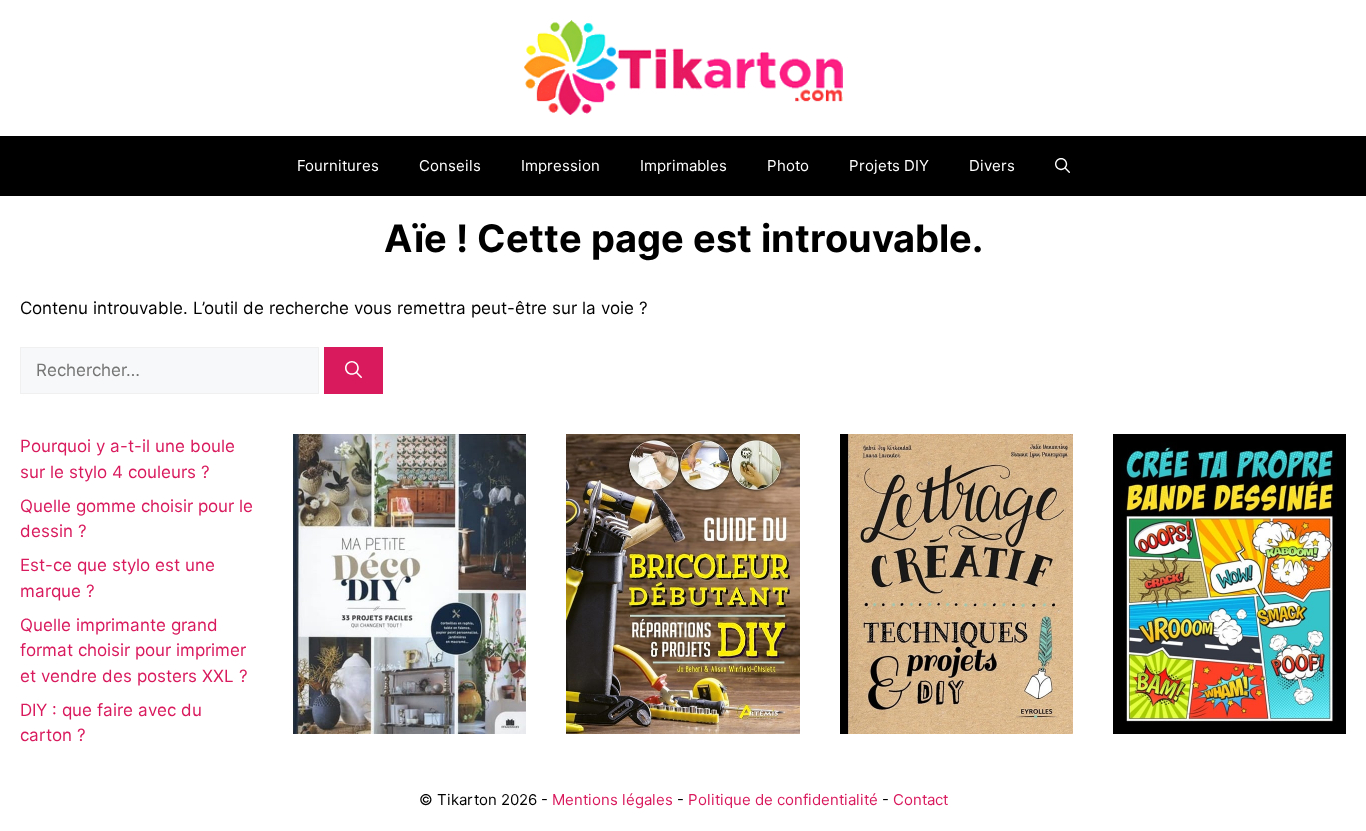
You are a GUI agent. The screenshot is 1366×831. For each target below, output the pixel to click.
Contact (920, 799)
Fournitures (338, 165)
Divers (992, 165)
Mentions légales (612, 799)
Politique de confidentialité (783, 799)
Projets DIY (889, 165)
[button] (1062, 166)
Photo (788, 165)
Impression (560, 165)
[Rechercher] (353, 371)
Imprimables (683, 165)
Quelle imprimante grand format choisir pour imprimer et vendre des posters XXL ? (134, 650)
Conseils (450, 165)
